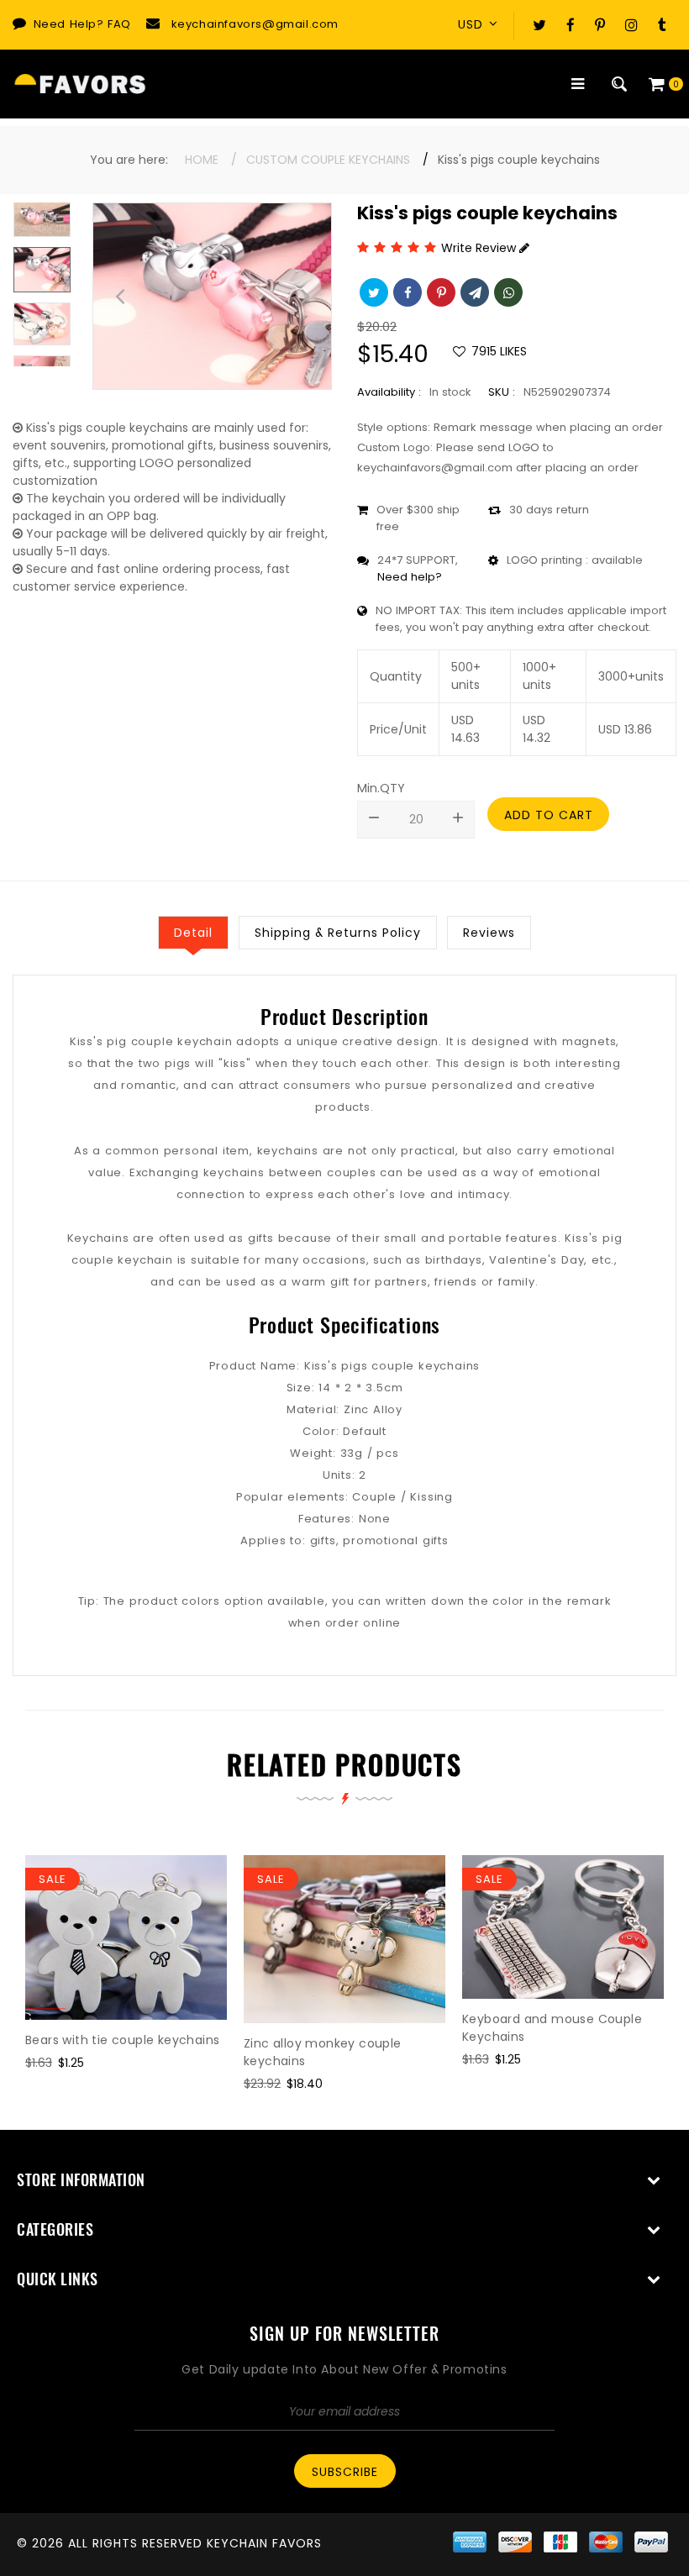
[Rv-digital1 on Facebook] (571, 24)
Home (202, 160)
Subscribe (345, 2472)
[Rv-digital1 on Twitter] (539, 24)
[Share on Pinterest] (439, 291)
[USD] (483, 24)
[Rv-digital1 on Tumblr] (662, 24)
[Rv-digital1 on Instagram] (631, 24)
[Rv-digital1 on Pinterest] (600, 24)
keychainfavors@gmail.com (255, 24)
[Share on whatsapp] (507, 291)
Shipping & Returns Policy (338, 933)
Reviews (489, 933)
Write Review (480, 248)
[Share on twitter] (372, 291)
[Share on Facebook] (406, 291)
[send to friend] (473, 291)
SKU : (502, 392)
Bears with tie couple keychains (122, 2040)
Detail (193, 933)
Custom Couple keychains (328, 160)
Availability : (389, 392)
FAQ (119, 24)
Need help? (410, 577)
